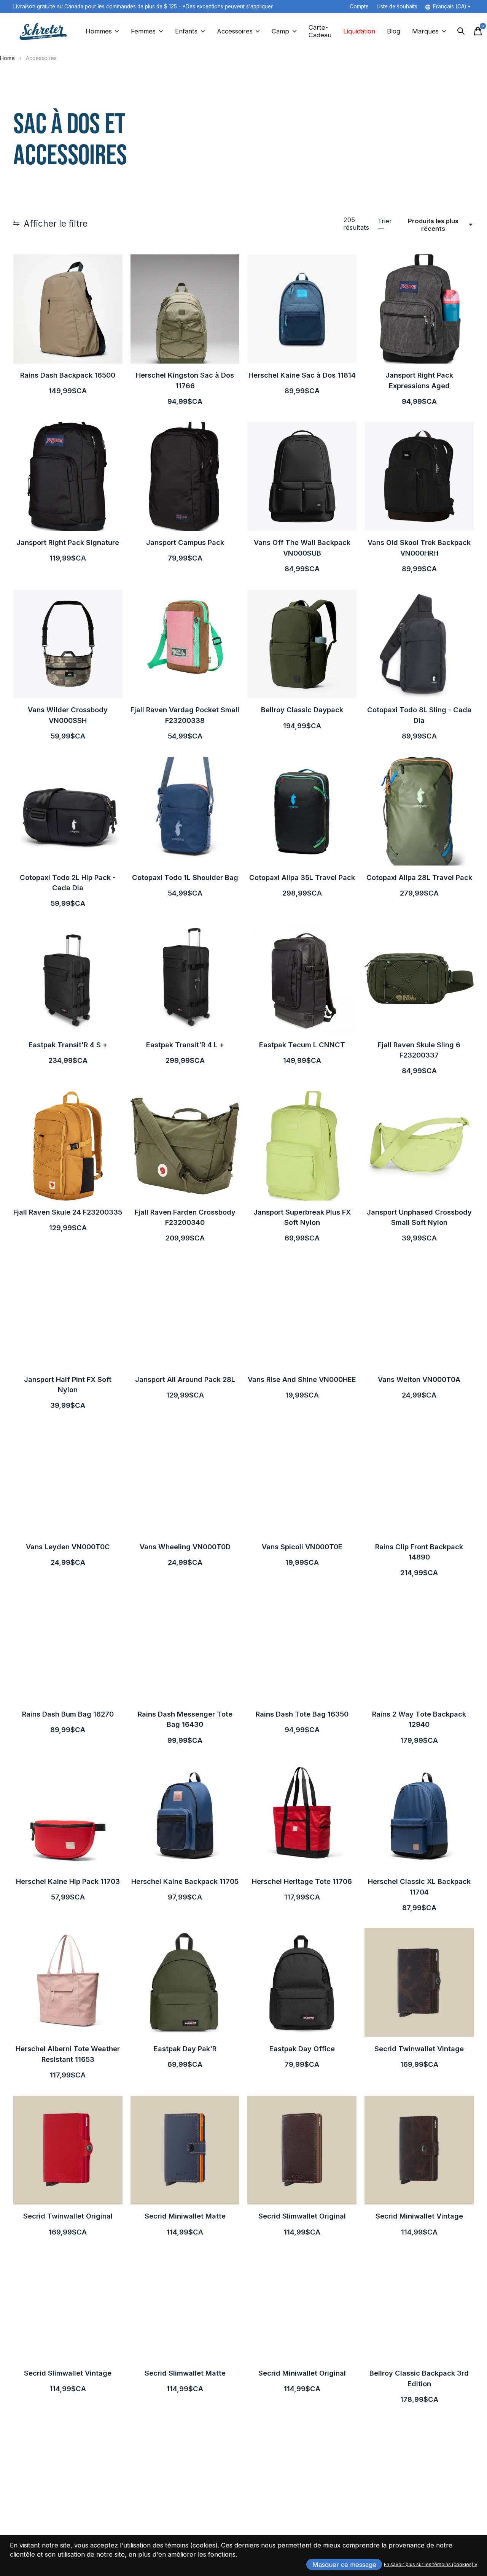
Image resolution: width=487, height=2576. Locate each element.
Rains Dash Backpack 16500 (68, 375)
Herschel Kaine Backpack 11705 (185, 1881)
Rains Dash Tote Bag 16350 (302, 1714)
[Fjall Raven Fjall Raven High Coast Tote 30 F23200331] (185, 2474)
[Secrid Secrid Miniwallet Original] (302, 2307)
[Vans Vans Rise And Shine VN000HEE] (302, 1313)
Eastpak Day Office (302, 2049)
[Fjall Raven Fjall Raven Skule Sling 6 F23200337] (419, 979)
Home (7, 58)
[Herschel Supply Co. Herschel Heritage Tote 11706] (302, 1815)
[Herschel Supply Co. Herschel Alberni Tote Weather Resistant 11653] (68, 1983)
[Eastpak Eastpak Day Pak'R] (185, 1983)
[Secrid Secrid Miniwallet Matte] (185, 2150)
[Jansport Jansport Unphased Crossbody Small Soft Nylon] (419, 1146)
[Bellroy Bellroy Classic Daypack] (302, 644)
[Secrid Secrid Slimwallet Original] (302, 2150)
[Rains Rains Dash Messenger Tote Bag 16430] (185, 1648)
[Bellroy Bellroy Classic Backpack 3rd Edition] (419, 2307)
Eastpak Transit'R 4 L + (185, 1045)
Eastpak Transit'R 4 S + (68, 1045)
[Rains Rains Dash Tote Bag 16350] (302, 1648)
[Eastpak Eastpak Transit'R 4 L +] (185, 979)
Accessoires (235, 31)
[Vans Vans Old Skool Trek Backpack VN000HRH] (419, 476)
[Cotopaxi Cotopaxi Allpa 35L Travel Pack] (302, 811)
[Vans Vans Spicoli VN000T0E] (302, 1481)
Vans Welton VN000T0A (419, 1379)
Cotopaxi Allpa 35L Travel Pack (302, 877)
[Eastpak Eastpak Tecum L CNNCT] (302, 979)
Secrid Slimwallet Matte (185, 2373)
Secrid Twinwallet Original (68, 2216)
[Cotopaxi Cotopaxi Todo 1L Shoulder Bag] (185, 811)
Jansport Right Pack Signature (68, 542)
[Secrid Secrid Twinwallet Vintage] (419, 1983)
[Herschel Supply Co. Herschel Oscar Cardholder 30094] (419, 2474)
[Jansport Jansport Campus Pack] (185, 476)
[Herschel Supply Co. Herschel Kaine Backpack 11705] (185, 1815)
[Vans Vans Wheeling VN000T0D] (185, 1481)
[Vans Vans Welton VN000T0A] (419, 1313)
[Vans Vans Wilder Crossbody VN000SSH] (68, 644)
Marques (425, 31)
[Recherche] (461, 31)
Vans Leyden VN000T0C (68, 1547)
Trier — (385, 225)
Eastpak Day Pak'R (185, 2049)
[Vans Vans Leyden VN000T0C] (68, 1481)
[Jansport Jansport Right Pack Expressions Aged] (419, 309)
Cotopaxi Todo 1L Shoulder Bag (185, 877)
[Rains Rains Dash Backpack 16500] (68, 309)
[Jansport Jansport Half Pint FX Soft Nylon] (68, 1313)
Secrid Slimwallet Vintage (68, 2373)
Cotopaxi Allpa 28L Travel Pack (419, 877)
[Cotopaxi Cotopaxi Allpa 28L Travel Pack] (419, 811)
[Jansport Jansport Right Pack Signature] (68, 476)
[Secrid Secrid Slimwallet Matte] (185, 2307)
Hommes (99, 31)
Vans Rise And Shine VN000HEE (302, 1379)
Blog (394, 31)
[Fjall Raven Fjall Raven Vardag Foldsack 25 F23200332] (68, 2474)
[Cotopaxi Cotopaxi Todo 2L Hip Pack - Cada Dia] (68, 811)
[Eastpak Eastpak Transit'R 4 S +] (68, 979)
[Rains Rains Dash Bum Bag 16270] (68, 1648)
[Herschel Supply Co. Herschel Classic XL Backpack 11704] (419, 1815)
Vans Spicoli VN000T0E (302, 1547)
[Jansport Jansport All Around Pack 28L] (185, 1313)
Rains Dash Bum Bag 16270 (68, 1714)
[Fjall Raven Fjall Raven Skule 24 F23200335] (68, 1146)
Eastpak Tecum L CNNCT (302, 1045)
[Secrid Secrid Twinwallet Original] (68, 2150)
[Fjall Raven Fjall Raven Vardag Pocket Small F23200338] (185, 644)
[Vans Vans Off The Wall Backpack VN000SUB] (302, 476)
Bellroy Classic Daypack (302, 710)
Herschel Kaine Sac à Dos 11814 (302, 375)
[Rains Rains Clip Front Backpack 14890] (419, 1481)
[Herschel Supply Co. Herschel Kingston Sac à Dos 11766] (185, 309)
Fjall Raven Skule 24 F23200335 (68, 1212)
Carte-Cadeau (320, 31)
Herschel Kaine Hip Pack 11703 (68, 1881)
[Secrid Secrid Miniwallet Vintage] (419, 2150)
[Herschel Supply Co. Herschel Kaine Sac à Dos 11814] (302, 309)
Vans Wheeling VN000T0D (185, 1547)
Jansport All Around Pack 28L (185, 1379)
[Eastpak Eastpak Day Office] (302, 1983)
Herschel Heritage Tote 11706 (302, 1881)
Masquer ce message (344, 2565)
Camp (280, 31)
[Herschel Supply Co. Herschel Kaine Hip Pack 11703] (68, 1815)
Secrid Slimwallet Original (302, 2216)
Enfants (186, 31)
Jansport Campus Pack (185, 542)
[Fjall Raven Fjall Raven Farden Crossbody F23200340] (185, 1146)
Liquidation (359, 31)
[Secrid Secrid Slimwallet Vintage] (68, 2307)
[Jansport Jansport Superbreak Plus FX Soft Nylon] (302, 1146)
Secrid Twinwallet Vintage (419, 2049)
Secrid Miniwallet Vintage (419, 2216)
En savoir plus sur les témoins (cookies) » (431, 2564)
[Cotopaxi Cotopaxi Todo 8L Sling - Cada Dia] (419, 644)
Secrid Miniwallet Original (302, 2373)
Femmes (143, 31)
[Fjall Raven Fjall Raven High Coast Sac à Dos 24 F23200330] (302, 2474)
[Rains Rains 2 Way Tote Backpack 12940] (419, 1648)
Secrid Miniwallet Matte (185, 2216)
